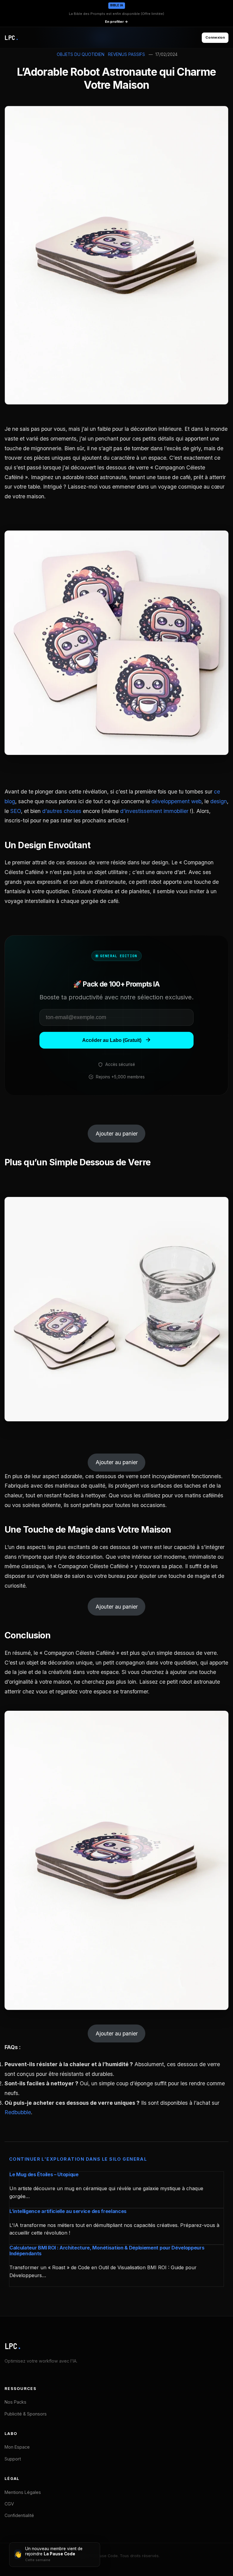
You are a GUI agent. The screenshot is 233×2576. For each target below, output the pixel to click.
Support (13, 2459)
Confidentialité (19, 2515)
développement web (176, 801)
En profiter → (116, 22)
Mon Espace (17, 2447)
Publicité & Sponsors (26, 2414)
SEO (16, 811)
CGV (9, 2504)
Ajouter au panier (117, 1134)
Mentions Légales (23, 2492)
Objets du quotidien (81, 54)
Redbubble (18, 2112)
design (219, 801)
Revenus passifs (127, 54)
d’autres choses (62, 811)
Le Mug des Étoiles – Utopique (44, 2174)
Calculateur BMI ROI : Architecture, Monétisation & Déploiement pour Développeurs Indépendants (107, 2251)
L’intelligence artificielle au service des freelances (68, 2211)
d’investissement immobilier (154, 811)
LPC (13, 2346)
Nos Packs (15, 2402)
